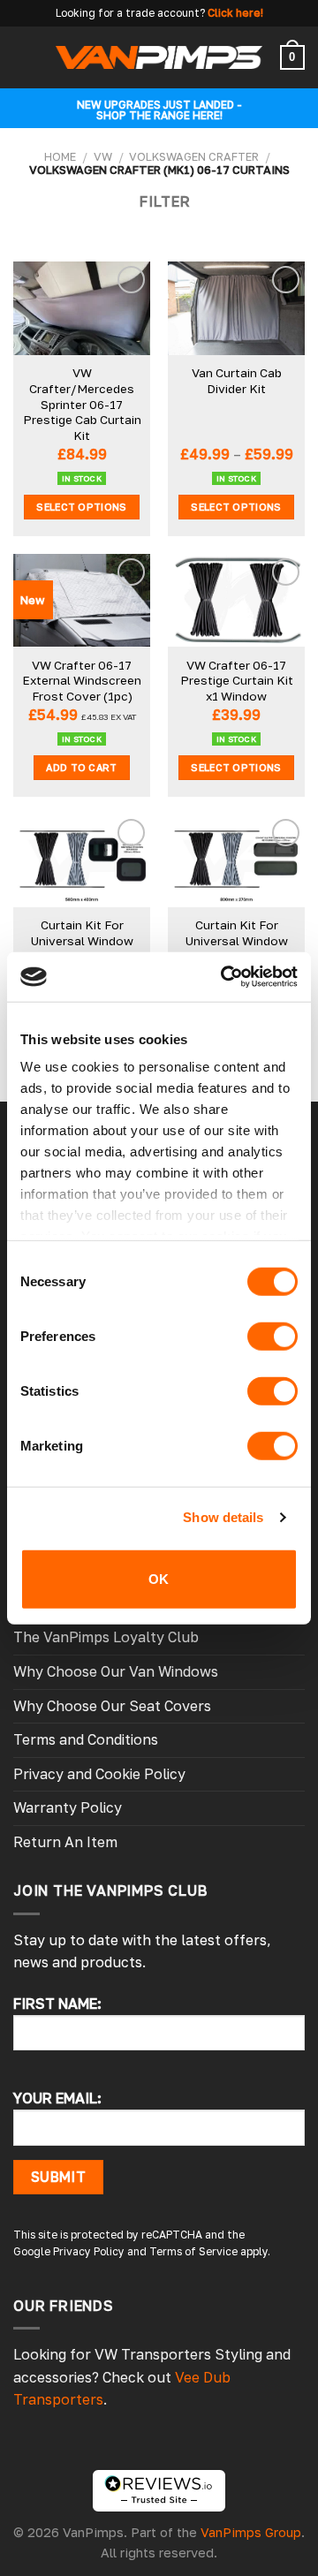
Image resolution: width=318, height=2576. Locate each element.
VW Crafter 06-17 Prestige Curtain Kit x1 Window (237, 681)
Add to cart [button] (82, 767)
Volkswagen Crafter (194, 156)
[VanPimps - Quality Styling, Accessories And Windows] (159, 57)
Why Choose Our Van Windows (116, 1671)
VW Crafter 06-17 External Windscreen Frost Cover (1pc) (82, 681)
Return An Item (65, 1842)
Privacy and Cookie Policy (99, 1774)
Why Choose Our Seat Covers (112, 1706)
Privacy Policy (89, 2251)
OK (159, 1578)
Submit (59, 2177)
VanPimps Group (251, 2532)
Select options (82, 507)
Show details (223, 1517)
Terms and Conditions (86, 1739)
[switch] (273, 1336)
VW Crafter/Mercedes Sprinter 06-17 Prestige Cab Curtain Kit (82, 404)
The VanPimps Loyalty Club (106, 1637)
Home (60, 156)
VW (103, 156)
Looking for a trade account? (130, 13)
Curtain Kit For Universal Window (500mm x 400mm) (82, 940)
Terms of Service (193, 2251)
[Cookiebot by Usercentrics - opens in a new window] (224, 977)
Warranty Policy (68, 1807)
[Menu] (24, 57)
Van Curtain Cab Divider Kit (237, 381)
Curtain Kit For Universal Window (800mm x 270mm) (236, 940)
